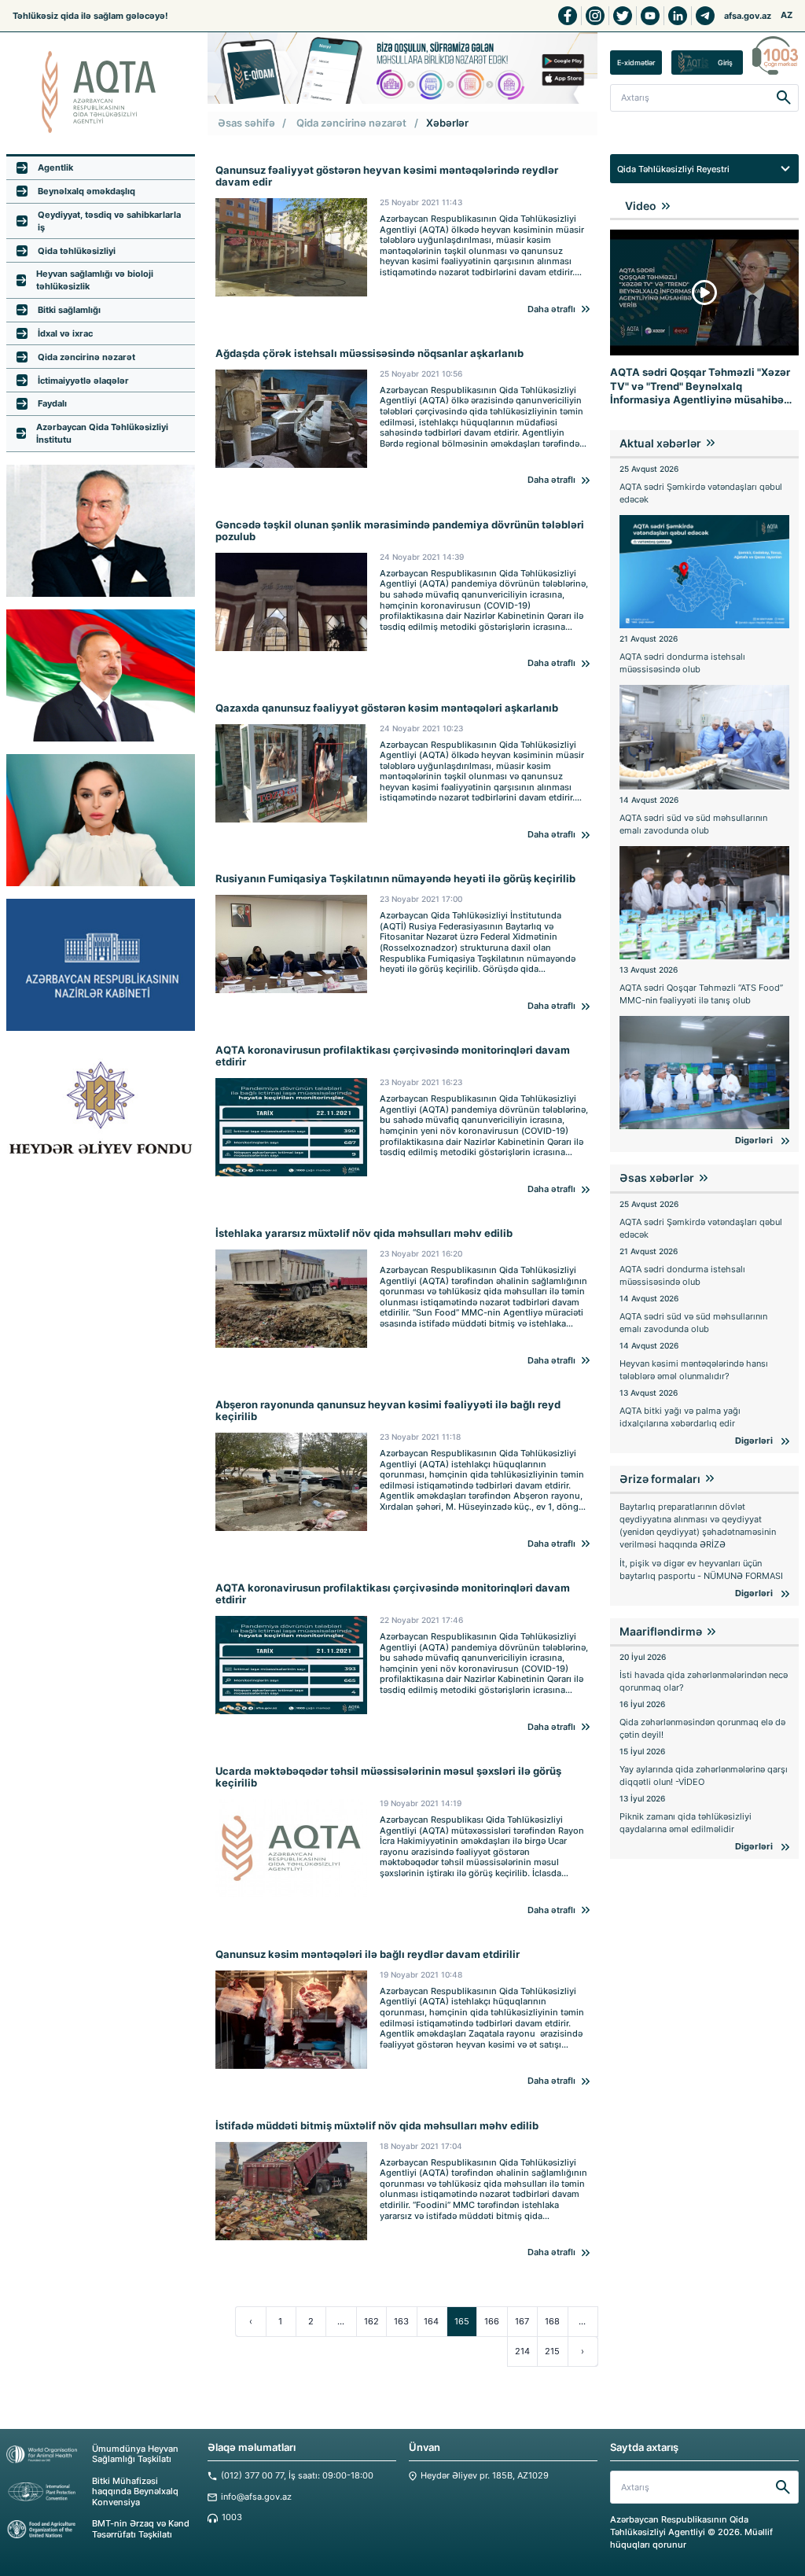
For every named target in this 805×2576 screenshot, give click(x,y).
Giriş (725, 63)
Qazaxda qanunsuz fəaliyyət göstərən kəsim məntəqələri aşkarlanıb (387, 708)
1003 (232, 2517)
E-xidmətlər (636, 63)
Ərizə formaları (660, 1479)
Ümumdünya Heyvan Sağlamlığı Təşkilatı (135, 2454)
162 (371, 2321)
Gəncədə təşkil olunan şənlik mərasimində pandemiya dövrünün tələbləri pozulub (400, 531)
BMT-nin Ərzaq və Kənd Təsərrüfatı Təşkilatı (141, 2529)
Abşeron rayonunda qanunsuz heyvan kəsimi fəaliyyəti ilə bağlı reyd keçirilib (388, 1411)
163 (401, 2321)
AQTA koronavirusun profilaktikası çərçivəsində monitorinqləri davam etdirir (393, 1056)
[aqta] (101, 92)
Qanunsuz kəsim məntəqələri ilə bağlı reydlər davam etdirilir (368, 1954)
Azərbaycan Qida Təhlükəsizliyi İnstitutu (102, 433)
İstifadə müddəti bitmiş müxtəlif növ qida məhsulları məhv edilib (377, 2126)
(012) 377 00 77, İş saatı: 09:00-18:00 (297, 2476)
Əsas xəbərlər (657, 1178)
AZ (787, 15)
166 (492, 2321)
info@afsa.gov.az (256, 2497)
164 (431, 2321)
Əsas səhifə (246, 123)
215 (552, 2351)
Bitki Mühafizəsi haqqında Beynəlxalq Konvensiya (135, 2492)
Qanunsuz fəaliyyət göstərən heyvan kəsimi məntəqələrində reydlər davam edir (387, 176)
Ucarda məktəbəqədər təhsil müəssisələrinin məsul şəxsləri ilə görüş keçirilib (388, 1777)
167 (522, 2321)
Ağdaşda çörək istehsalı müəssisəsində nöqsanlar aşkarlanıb (369, 353)
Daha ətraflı (551, 309)
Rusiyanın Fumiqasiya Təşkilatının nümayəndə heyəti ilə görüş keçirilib (395, 879)
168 (552, 2321)
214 (522, 2351)
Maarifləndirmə (661, 1631)
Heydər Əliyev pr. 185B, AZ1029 (485, 2476)
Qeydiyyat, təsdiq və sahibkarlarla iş (109, 221)
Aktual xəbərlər (660, 443)
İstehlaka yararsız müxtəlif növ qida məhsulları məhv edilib (364, 1233)
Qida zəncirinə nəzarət (351, 123)
